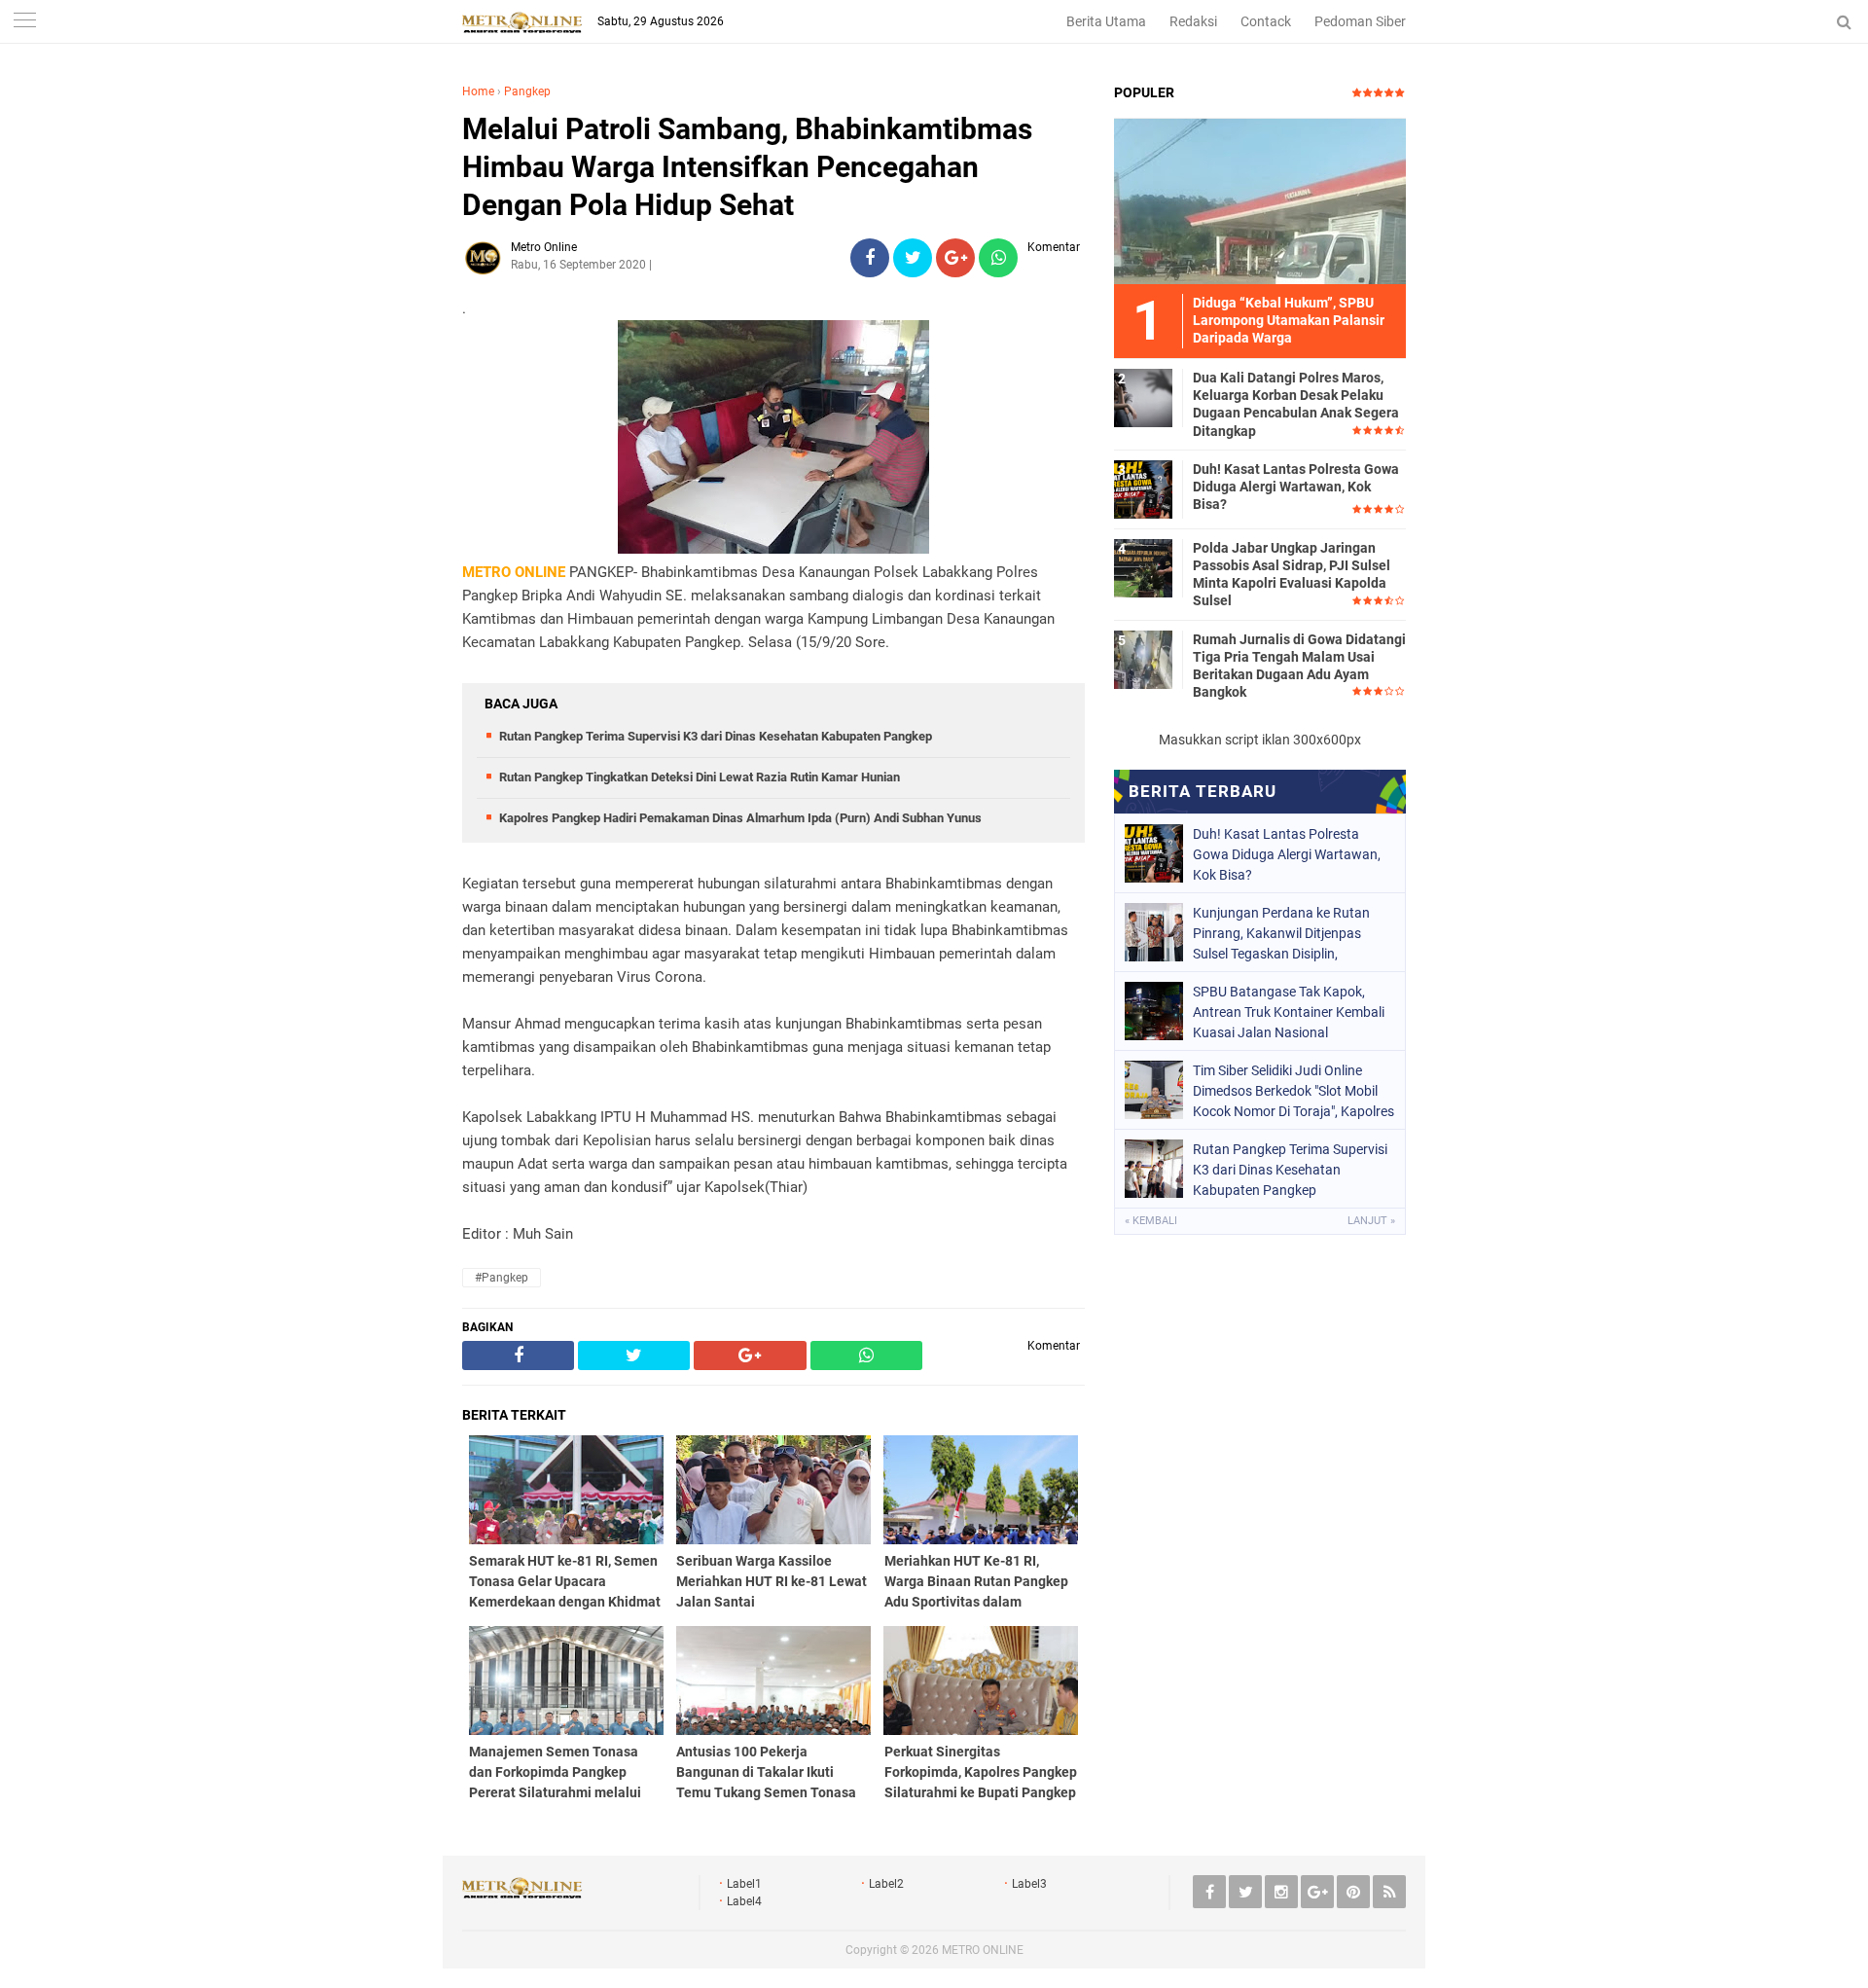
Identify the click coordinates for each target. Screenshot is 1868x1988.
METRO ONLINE (983, 1950)
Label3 (1029, 1884)
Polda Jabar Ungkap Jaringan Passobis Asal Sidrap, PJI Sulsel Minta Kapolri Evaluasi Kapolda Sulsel (1292, 575)
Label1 (744, 1884)
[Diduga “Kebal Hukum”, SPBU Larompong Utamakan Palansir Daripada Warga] (1260, 200)
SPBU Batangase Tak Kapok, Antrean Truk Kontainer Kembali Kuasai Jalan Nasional (1289, 1012)
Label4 (744, 1901)
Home (478, 91)
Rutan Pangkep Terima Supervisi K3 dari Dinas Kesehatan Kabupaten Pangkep (716, 736)
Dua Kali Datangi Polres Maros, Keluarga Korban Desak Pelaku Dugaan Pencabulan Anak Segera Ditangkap (1296, 404)
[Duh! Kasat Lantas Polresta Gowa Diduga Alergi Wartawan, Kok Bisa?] (1143, 488)
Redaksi (1193, 21)
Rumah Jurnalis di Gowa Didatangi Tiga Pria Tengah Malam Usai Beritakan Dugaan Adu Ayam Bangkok (1299, 666)
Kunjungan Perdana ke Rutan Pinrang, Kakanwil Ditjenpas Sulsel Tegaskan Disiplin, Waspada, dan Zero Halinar (1281, 933)
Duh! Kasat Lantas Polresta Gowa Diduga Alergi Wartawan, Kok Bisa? (1296, 487)
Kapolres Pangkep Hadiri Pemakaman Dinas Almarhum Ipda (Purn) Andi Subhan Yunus (740, 818)
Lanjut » (1371, 1221)
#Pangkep (502, 1278)
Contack (1266, 21)
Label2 (886, 1884)
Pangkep (527, 91)
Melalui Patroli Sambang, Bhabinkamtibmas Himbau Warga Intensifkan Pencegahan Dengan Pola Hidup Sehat (747, 167)
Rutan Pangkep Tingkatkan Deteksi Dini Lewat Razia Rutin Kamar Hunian (700, 777)
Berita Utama (1106, 21)
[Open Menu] (24, 22)
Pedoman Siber (1360, 21)
